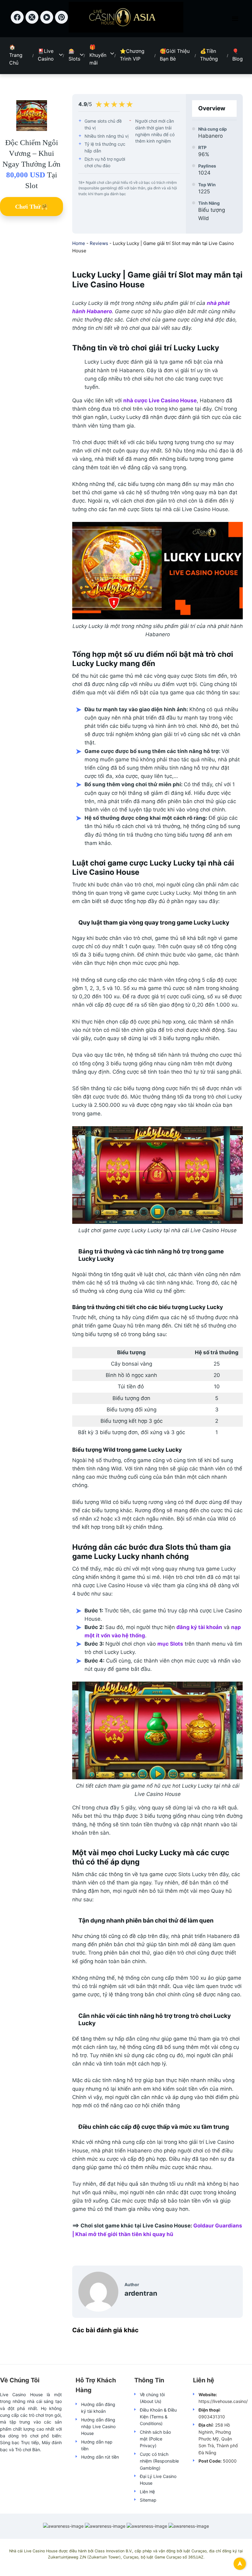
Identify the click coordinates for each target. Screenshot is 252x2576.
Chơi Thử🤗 (32, 207)
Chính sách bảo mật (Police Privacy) (155, 2439)
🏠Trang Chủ (16, 55)
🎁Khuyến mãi (98, 55)
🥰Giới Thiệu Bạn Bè (175, 55)
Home (79, 243)
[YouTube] (48, 22)
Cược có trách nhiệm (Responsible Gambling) (159, 2461)
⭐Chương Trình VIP (132, 55)
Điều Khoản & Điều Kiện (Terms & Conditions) (158, 2417)
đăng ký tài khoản (199, 1627)
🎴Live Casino (46, 55)
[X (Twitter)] (33, 22)
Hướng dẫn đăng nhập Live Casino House (98, 2427)
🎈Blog (238, 55)
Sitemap (148, 2500)
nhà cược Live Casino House (160, 400)
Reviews (99, 243)
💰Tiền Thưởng (209, 55)
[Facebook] (18, 22)
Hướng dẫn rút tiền (100, 2457)
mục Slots (170, 1644)
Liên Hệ (147, 2492)
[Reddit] (62, 22)
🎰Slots (74, 55)
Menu (235, 19)
